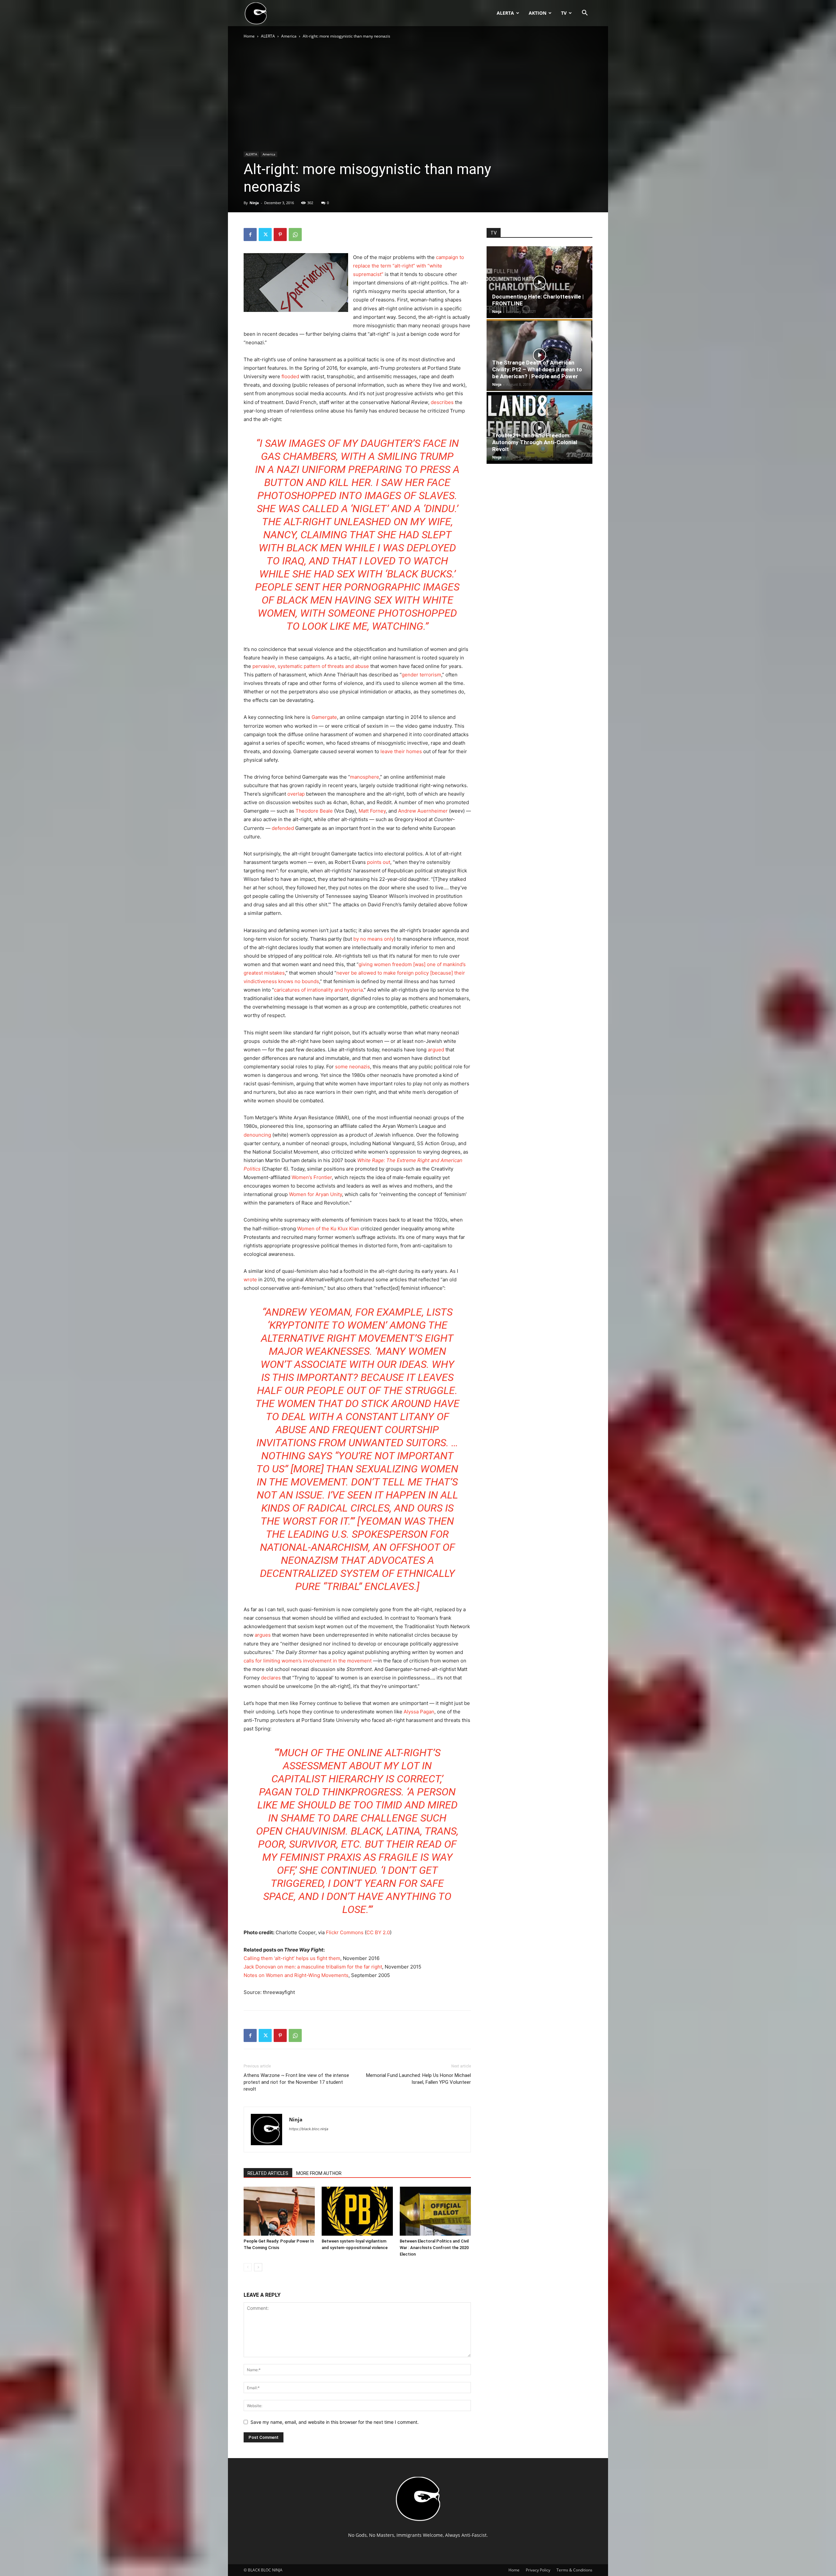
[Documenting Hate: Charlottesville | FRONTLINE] (539, 282)
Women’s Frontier (312, 1177)
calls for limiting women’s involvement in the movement (308, 1661)
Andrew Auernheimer (423, 811)
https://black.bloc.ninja (309, 2129)
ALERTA (505, 13)
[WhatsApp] (295, 235)
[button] (585, 14)
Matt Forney (372, 811)
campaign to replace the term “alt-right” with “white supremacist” (409, 266)
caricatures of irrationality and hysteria (318, 990)
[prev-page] (248, 2267)
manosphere (365, 777)
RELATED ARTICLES (268, 2173)
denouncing (257, 1135)
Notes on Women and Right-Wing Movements (296, 1975)
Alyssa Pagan (419, 1712)
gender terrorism (421, 675)
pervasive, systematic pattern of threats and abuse (311, 666)
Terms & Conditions (574, 2570)
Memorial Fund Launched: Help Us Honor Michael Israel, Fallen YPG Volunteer (418, 2079)
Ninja (254, 203)
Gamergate (324, 717)
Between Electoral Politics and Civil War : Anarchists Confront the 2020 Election (434, 2248)
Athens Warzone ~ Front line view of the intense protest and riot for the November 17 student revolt (296, 2082)
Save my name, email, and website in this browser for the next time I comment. (335, 2422)
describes (442, 402)
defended (283, 828)
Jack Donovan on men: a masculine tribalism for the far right (313, 1967)
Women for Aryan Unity (315, 1194)
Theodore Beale (314, 811)
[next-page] (258, 2267)
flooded (290, 376)
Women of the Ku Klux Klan (328, 1229)
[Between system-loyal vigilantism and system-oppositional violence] (357, 2211)
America (289, 36)
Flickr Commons (345, 1932)
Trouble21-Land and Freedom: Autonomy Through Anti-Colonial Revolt (535, 442)
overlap (296, 794)
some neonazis (353, 1067)
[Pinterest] (280, 235)
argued (436, 1050)
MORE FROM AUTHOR (319, 2173)
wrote (250, 1280)
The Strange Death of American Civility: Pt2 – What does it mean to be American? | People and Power (537, 369)
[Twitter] (265, 235)
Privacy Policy (538, 2570)
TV (564, 13)
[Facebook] (250, 235)
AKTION (538, 13)
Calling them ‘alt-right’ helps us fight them (292, 1958)
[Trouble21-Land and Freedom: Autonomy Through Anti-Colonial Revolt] (539, 428)
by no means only (374, 939)
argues (263, 1635)
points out (379, 862)
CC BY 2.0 (378, 1932)
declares (271, 1678)
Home (249, 36)
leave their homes (401, 751)
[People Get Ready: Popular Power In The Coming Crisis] (279, 2211)
